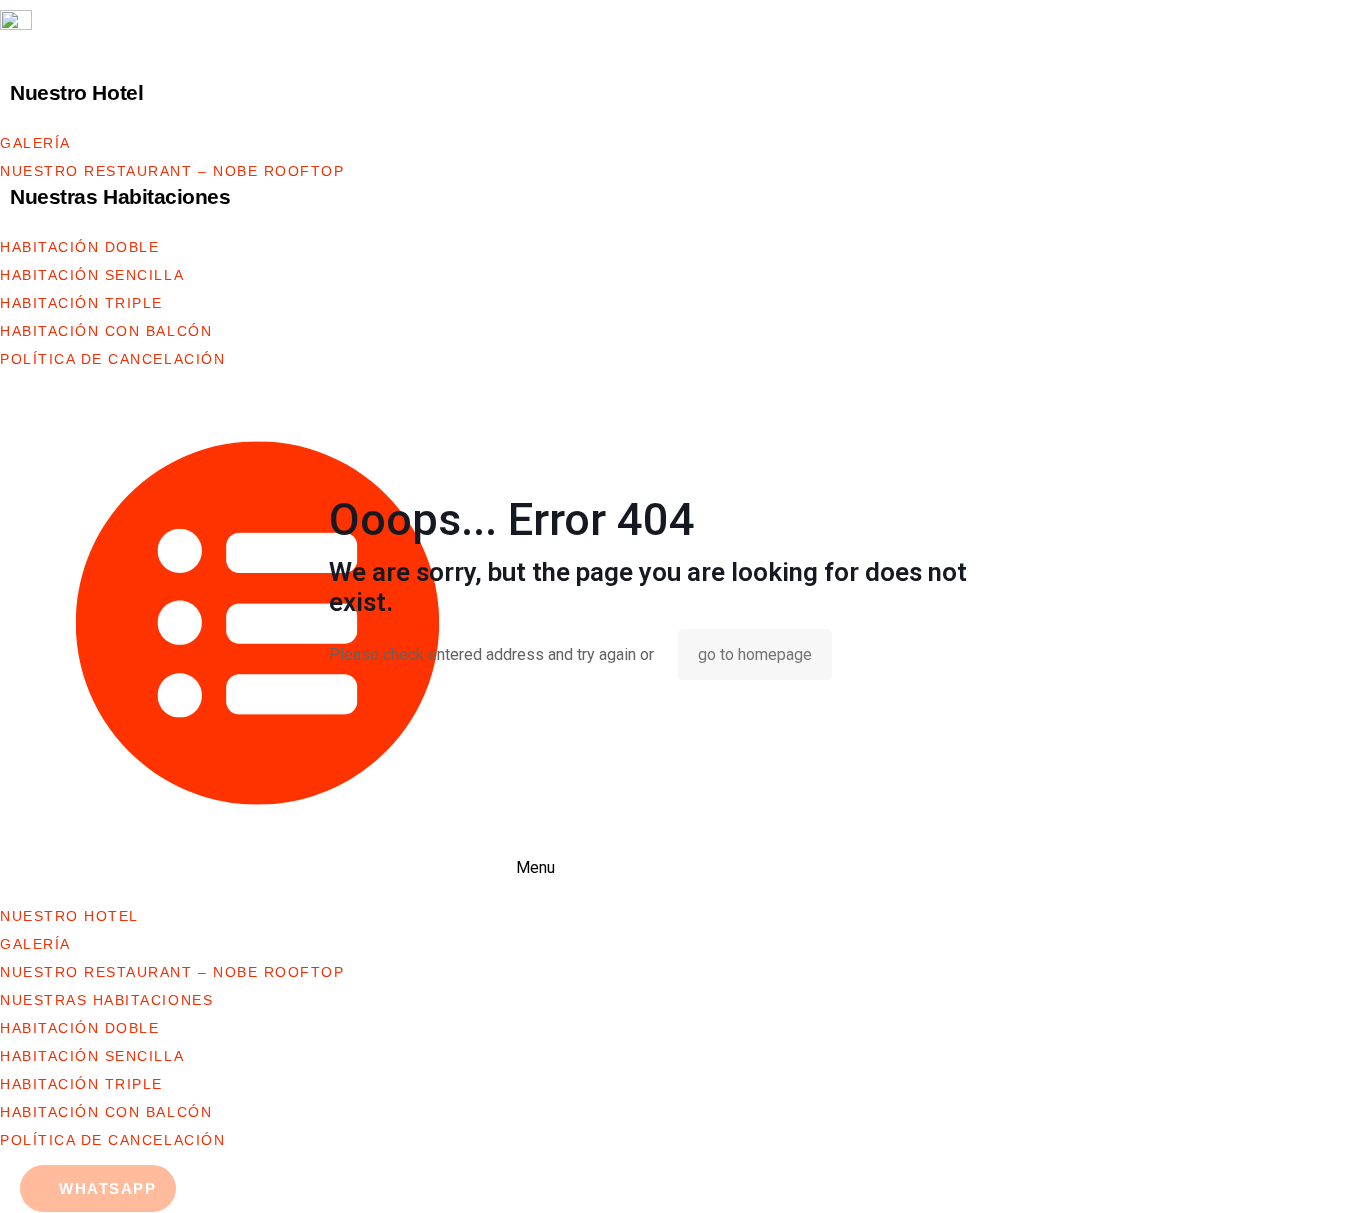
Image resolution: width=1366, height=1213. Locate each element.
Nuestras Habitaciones (120, 196)
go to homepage (755, 654)
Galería (35, 143)
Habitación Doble (79, 247)
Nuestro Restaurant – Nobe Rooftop (172, 171)
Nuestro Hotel (76, 92)
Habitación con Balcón (106, 331)
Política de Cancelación (112, 359)
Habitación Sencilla (92, 275)
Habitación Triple (81, 303)
